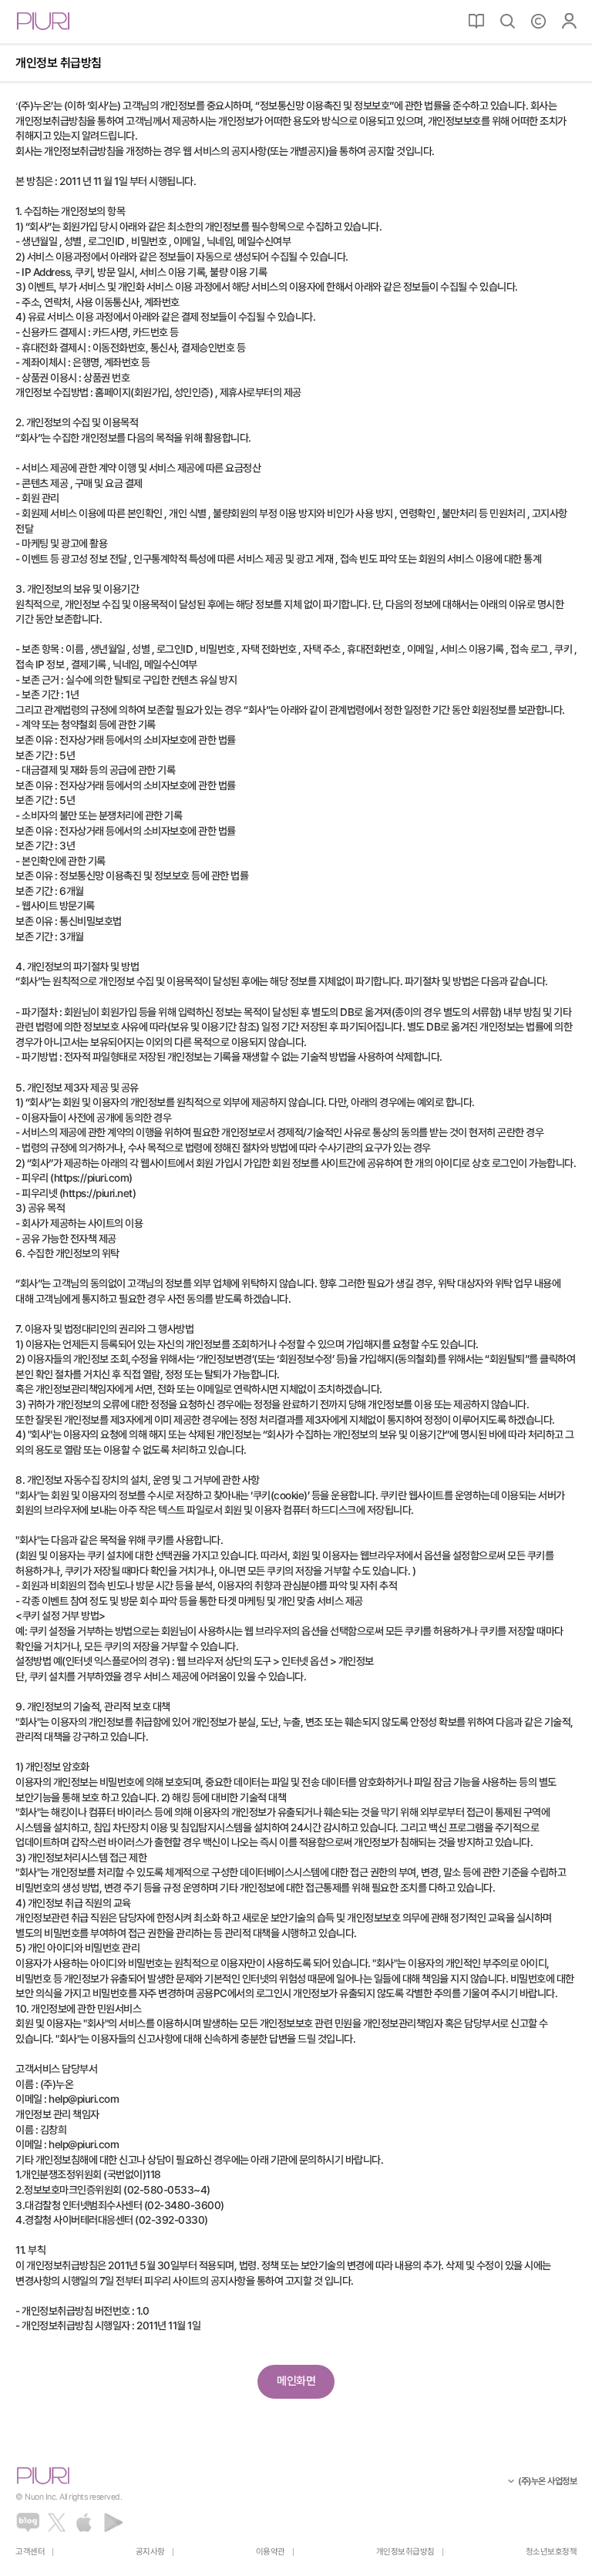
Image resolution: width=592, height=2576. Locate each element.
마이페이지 (569, 21)
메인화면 (296, 2381)
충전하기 (538, 21)
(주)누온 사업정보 (547, 2481)
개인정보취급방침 (405, 2552)
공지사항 (150, 2552)
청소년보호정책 (552, 2552)
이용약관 (271, 2552)
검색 (507, 21)
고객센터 (30, 2552)
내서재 (476, 21)
